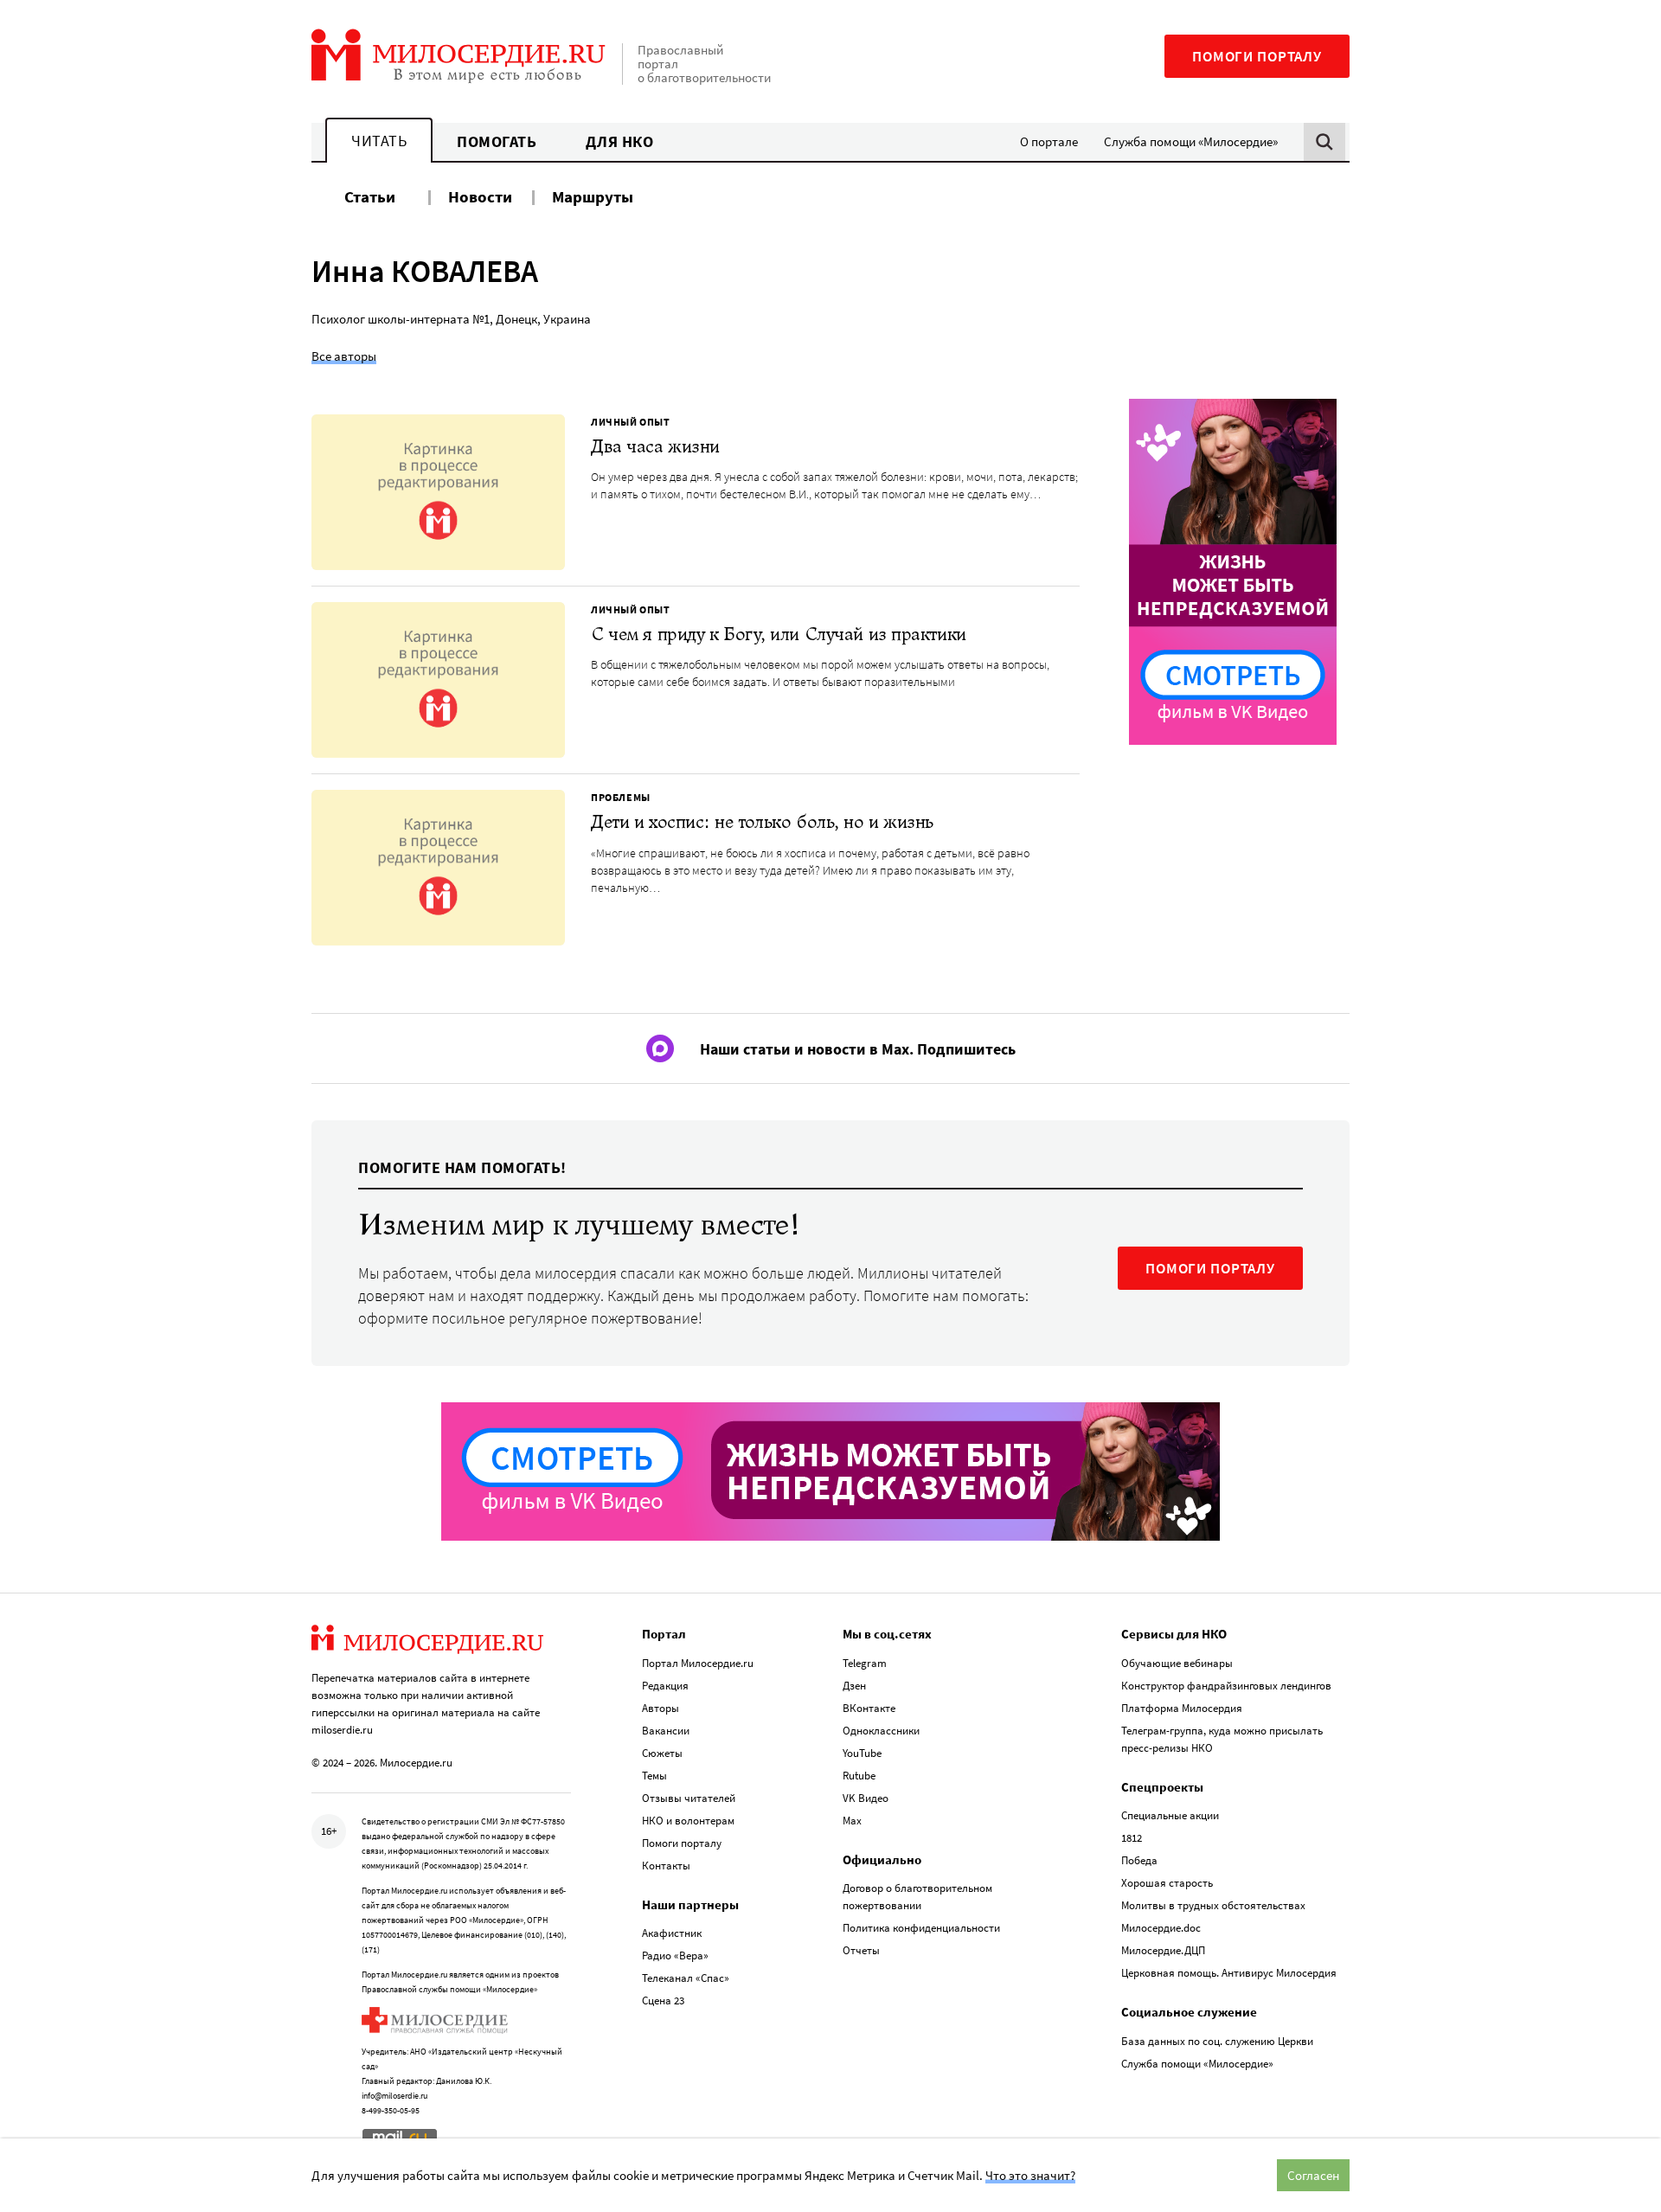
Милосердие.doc (1161, 1928)
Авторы (661, 1708)
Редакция (665, 1686)
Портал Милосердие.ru (698, 1663)
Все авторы (344, 356)
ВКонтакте (869, 1708)
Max (852, 1821)
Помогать (497, 141)
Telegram (865, 1663)
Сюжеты (662, 1753)
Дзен (854, 1686)
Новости (480, 196)
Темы (654, 1776)
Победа (1139, 1860)
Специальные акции (1170, 1815)
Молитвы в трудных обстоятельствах (1213, 1905)
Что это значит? (1030, 2175)
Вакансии (666, 1731)
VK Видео (866, 1798)
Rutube (859, 1776)
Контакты (666, 1866)
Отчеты (861, 1950)
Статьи (370, 196)
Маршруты (593, 196)
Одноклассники (881, 1731)
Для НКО (620, 141)
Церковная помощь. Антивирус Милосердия (1229, 1973)
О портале (1049, 141)
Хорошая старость (1167, 1883)
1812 (1132, 1838)
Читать (379, 141)
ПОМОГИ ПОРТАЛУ (1210, 1268)
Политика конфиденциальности (921, 1928)
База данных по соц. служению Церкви (1217, 2041)
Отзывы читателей (689, 1798)
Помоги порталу (1257, 56)
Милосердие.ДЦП (1163, 1950)
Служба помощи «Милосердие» (1191, 141)
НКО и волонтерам (688, 1821)
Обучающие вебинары (1177, 1663)
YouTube (862, 1753)
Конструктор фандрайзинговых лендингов (1226, 1686)
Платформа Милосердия (1182, 1708)
